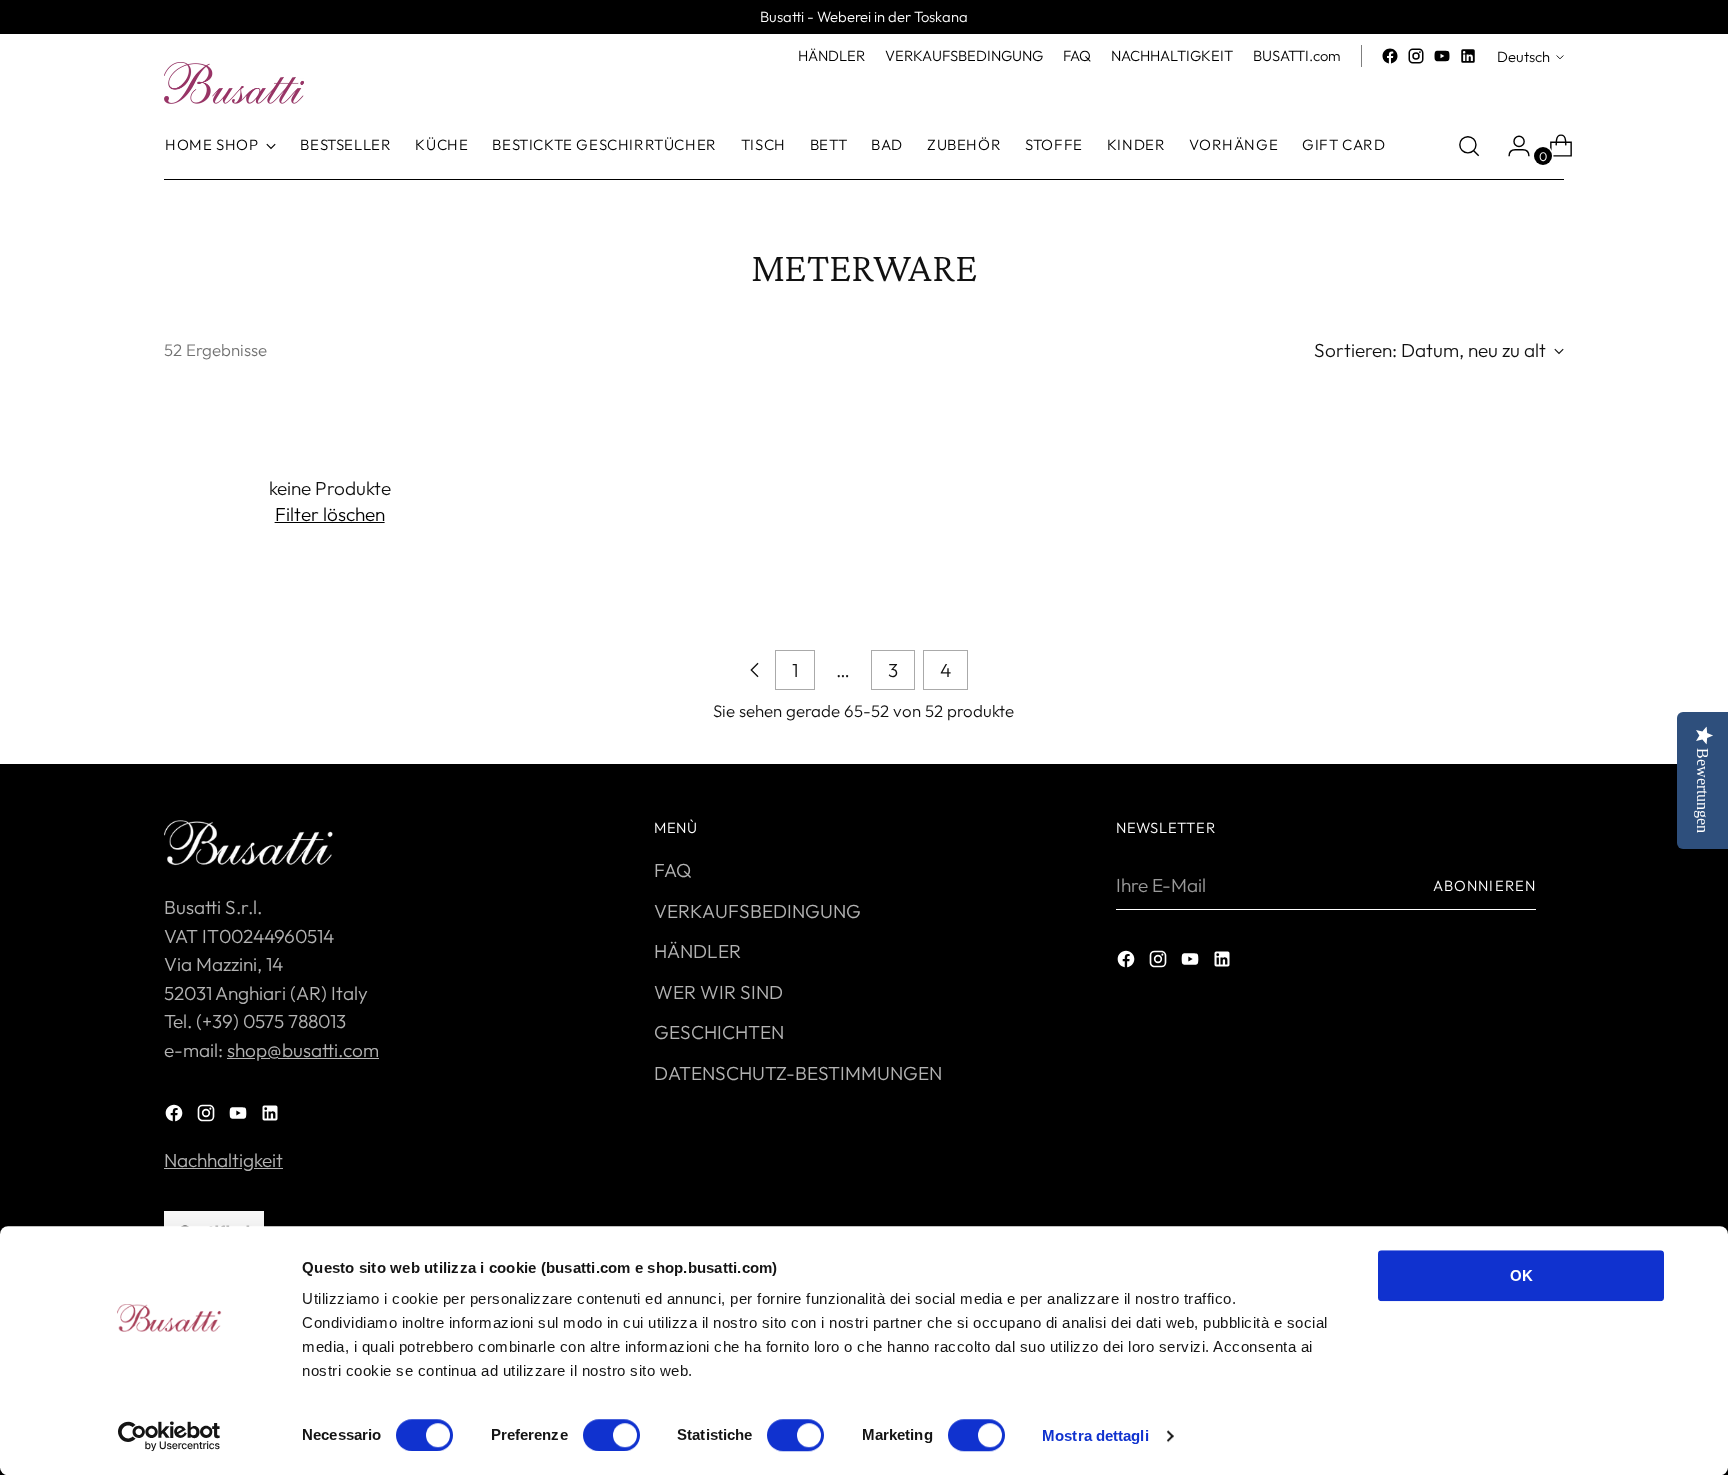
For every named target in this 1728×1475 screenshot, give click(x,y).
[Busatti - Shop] (234, 83)
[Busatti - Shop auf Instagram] (1416, 56)
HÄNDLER (697, 951)
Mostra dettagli (1095, 1435)
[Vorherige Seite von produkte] (755, 670)
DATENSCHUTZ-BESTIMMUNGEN (798, 1073)
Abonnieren (1484, 885)
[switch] (611, 1435)
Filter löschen (330, 514)
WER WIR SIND (718, 992)
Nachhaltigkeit (223, 1160)
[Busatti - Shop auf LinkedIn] (1468, 56)
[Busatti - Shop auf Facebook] (1390, 56)
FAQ (672, 870)
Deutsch (1523, 56)
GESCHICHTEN (719, 1032)
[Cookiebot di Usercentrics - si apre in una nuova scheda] (169, 1436)
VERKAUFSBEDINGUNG (757, 911)
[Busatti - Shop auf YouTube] (1442, 56)
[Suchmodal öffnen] (1469, 146)
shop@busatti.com (303, 1050)
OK (1521, 1275)
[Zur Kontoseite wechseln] (1511, 146)
